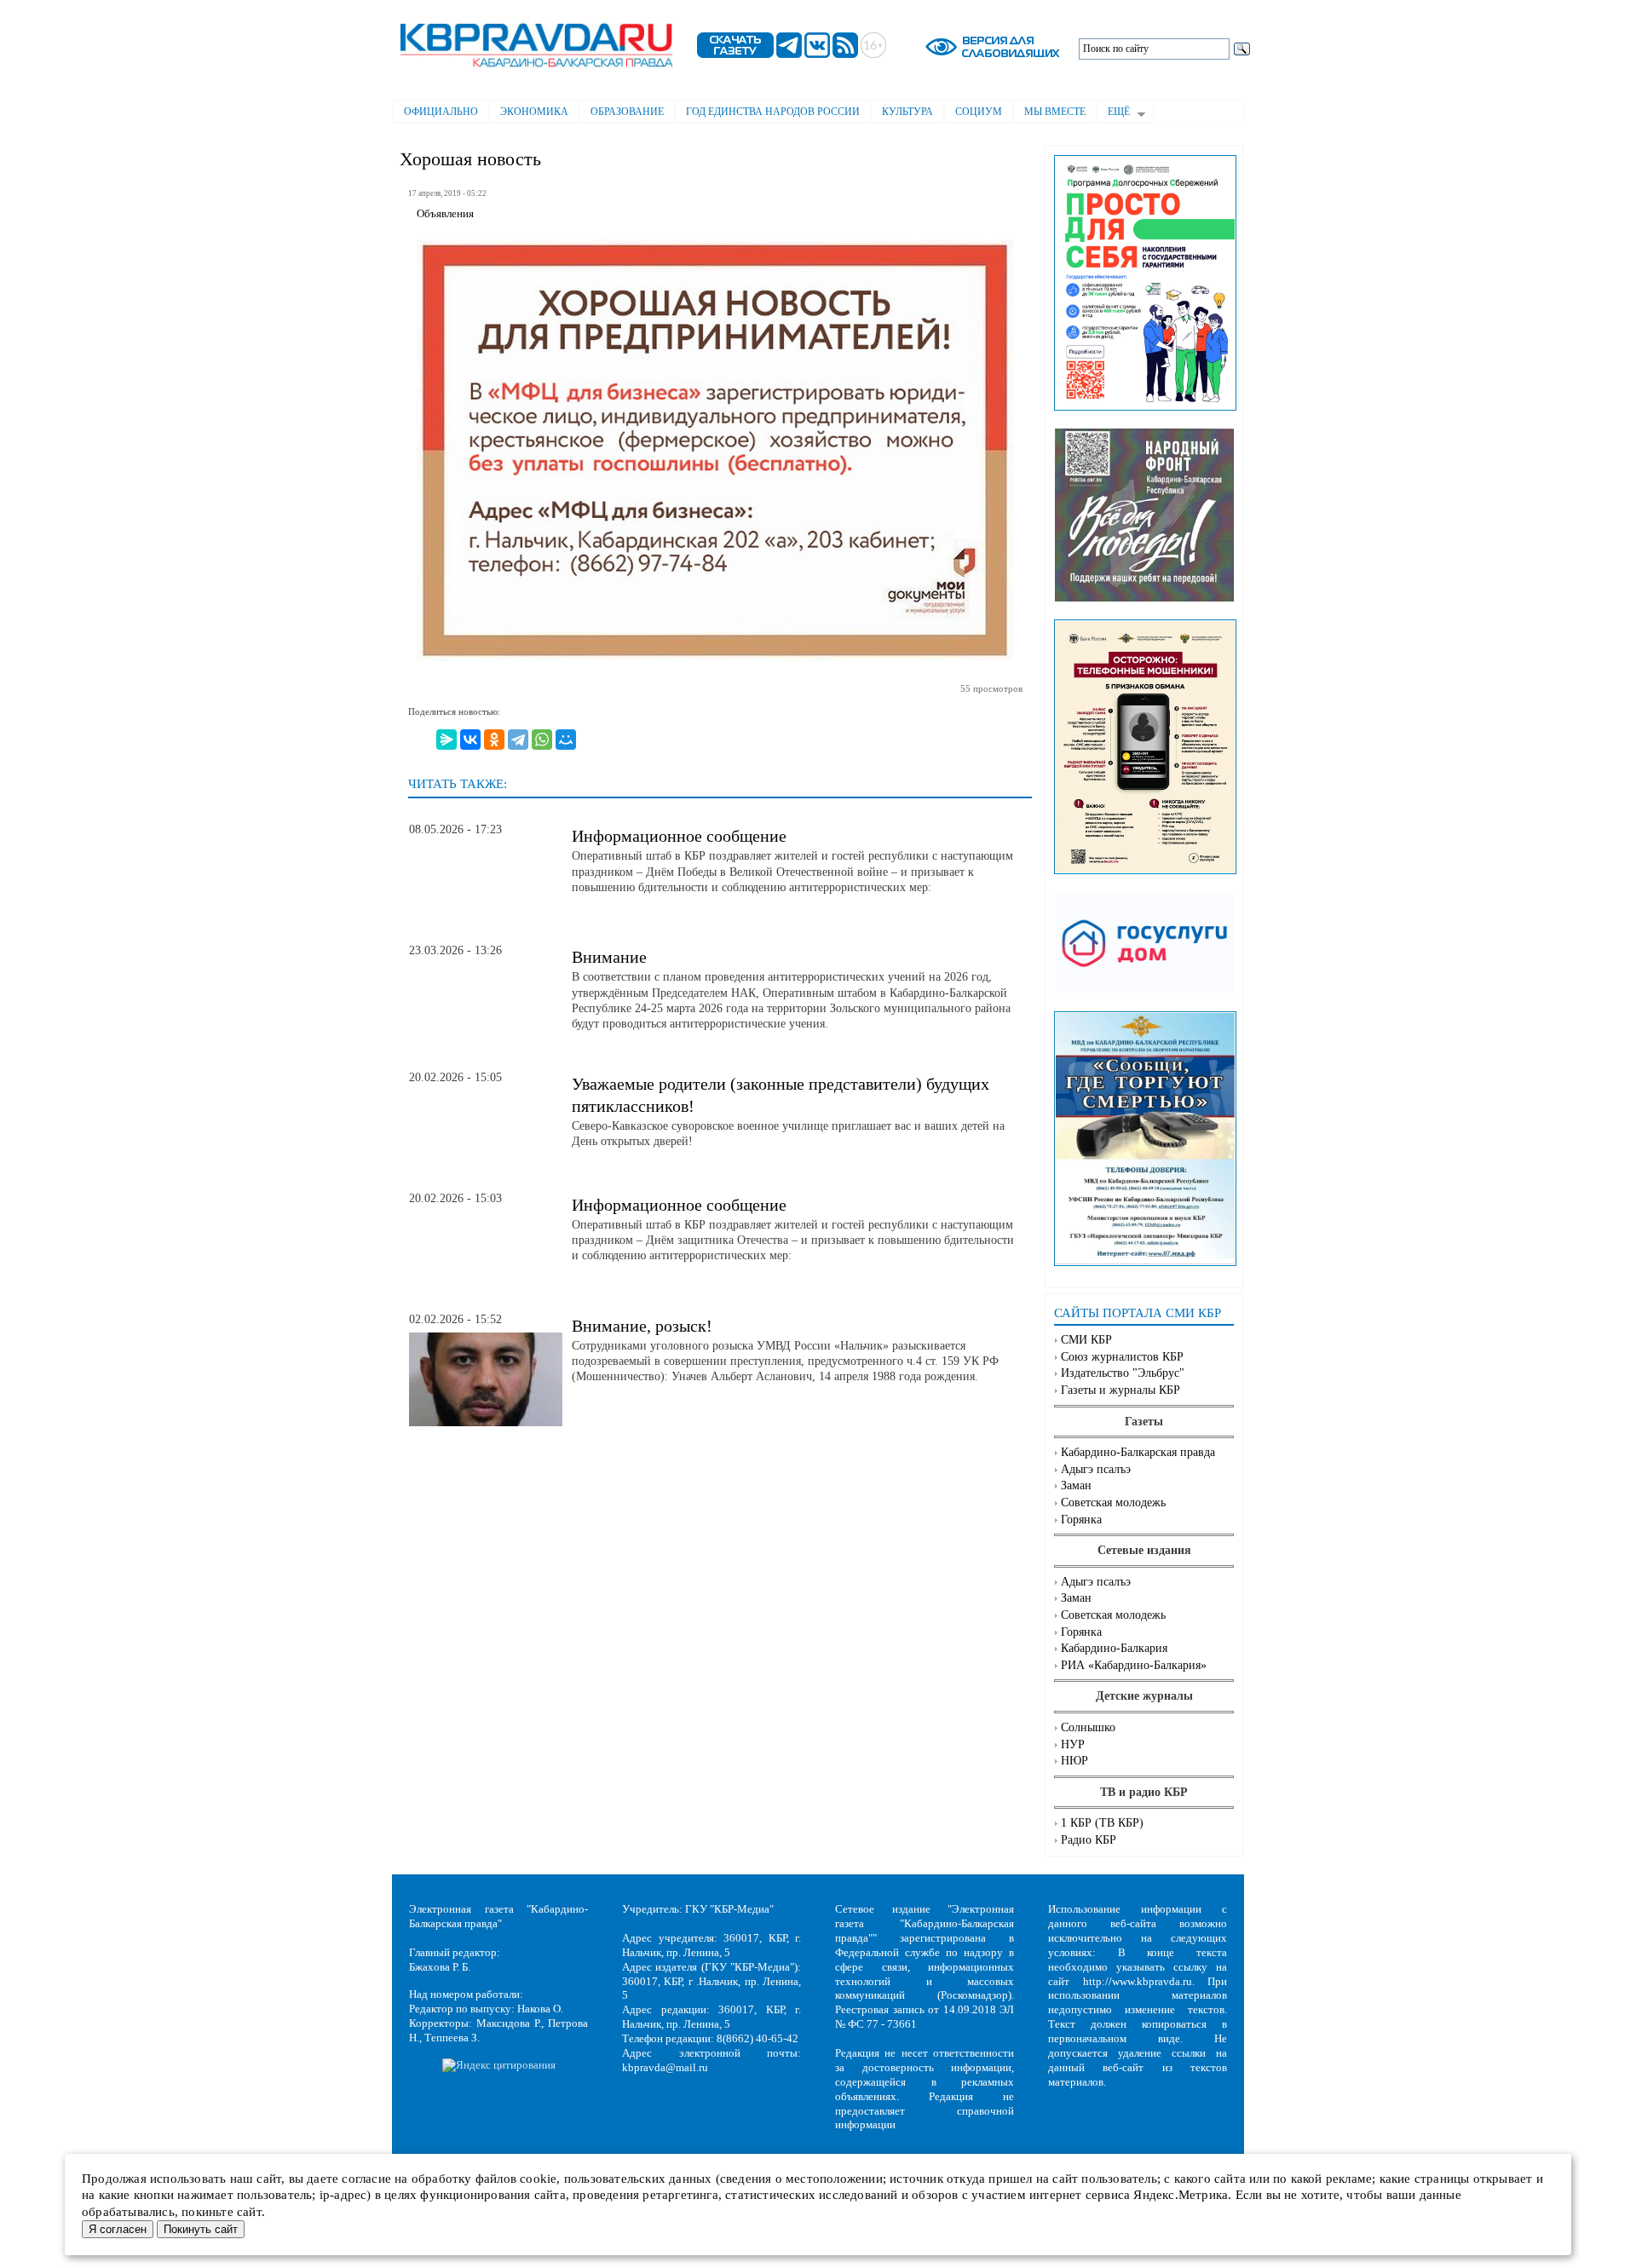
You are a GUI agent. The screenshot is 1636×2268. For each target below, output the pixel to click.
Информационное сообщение (679, 836)
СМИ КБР (1086, 1340)
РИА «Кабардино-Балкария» (1134, 1665)
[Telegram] (518, 740)
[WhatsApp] (542, 740)
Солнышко (1088, 1727)
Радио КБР (1089, 1840)
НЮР (1074, 1761)
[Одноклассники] (494, 740)
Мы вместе (1055, 112)
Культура (907, 112)
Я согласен (118, 2229)
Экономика (534, 112)
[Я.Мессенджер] (446, 740)
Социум (979, 112)
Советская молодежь (1113, 1502)
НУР (1073, 1744)
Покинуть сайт (201, 2229)
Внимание (609, 957)
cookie (538, 2179)
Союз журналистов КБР (1122, 1357)
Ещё (1113, 113)
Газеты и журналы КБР (1120, 1390)
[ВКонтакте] (470, 740)
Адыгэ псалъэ (1096, 1469)
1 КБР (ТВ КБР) (1102, 1823)
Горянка (1081, 1520)
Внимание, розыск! (642, 1326)
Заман (1076, 1485)
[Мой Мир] (566, 740)
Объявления (445, 214)
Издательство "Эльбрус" (1123, 1373)
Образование (627, 112)
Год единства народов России (773, 112)
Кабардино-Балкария (1114, 1648)
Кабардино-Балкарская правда (1138, 1452)
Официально (441, 112)
